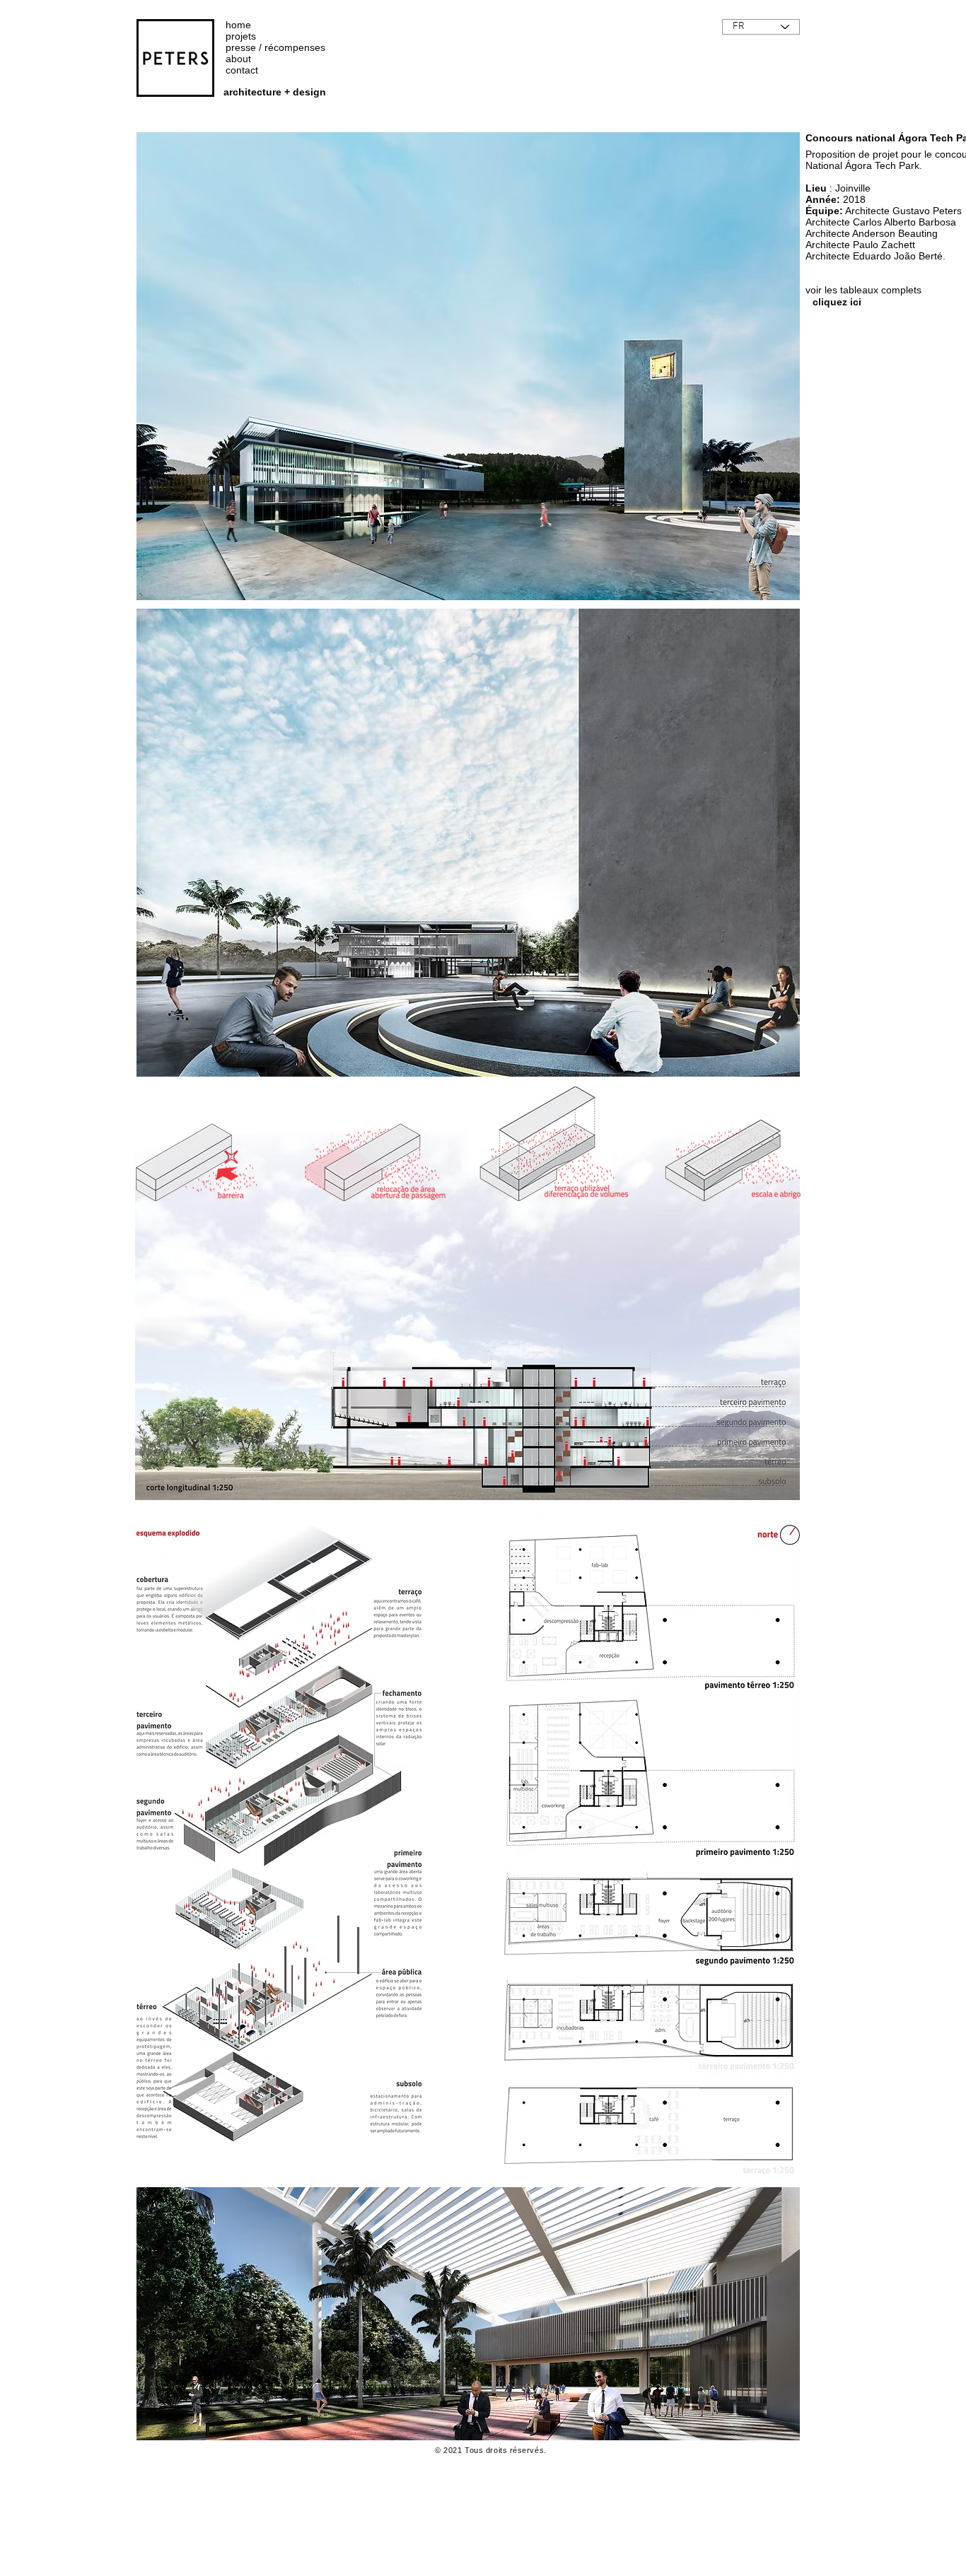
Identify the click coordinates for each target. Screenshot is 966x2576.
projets (241, 36)
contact (242, 70)
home (238, 25)
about (238, 59)
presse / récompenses (275, 47)
